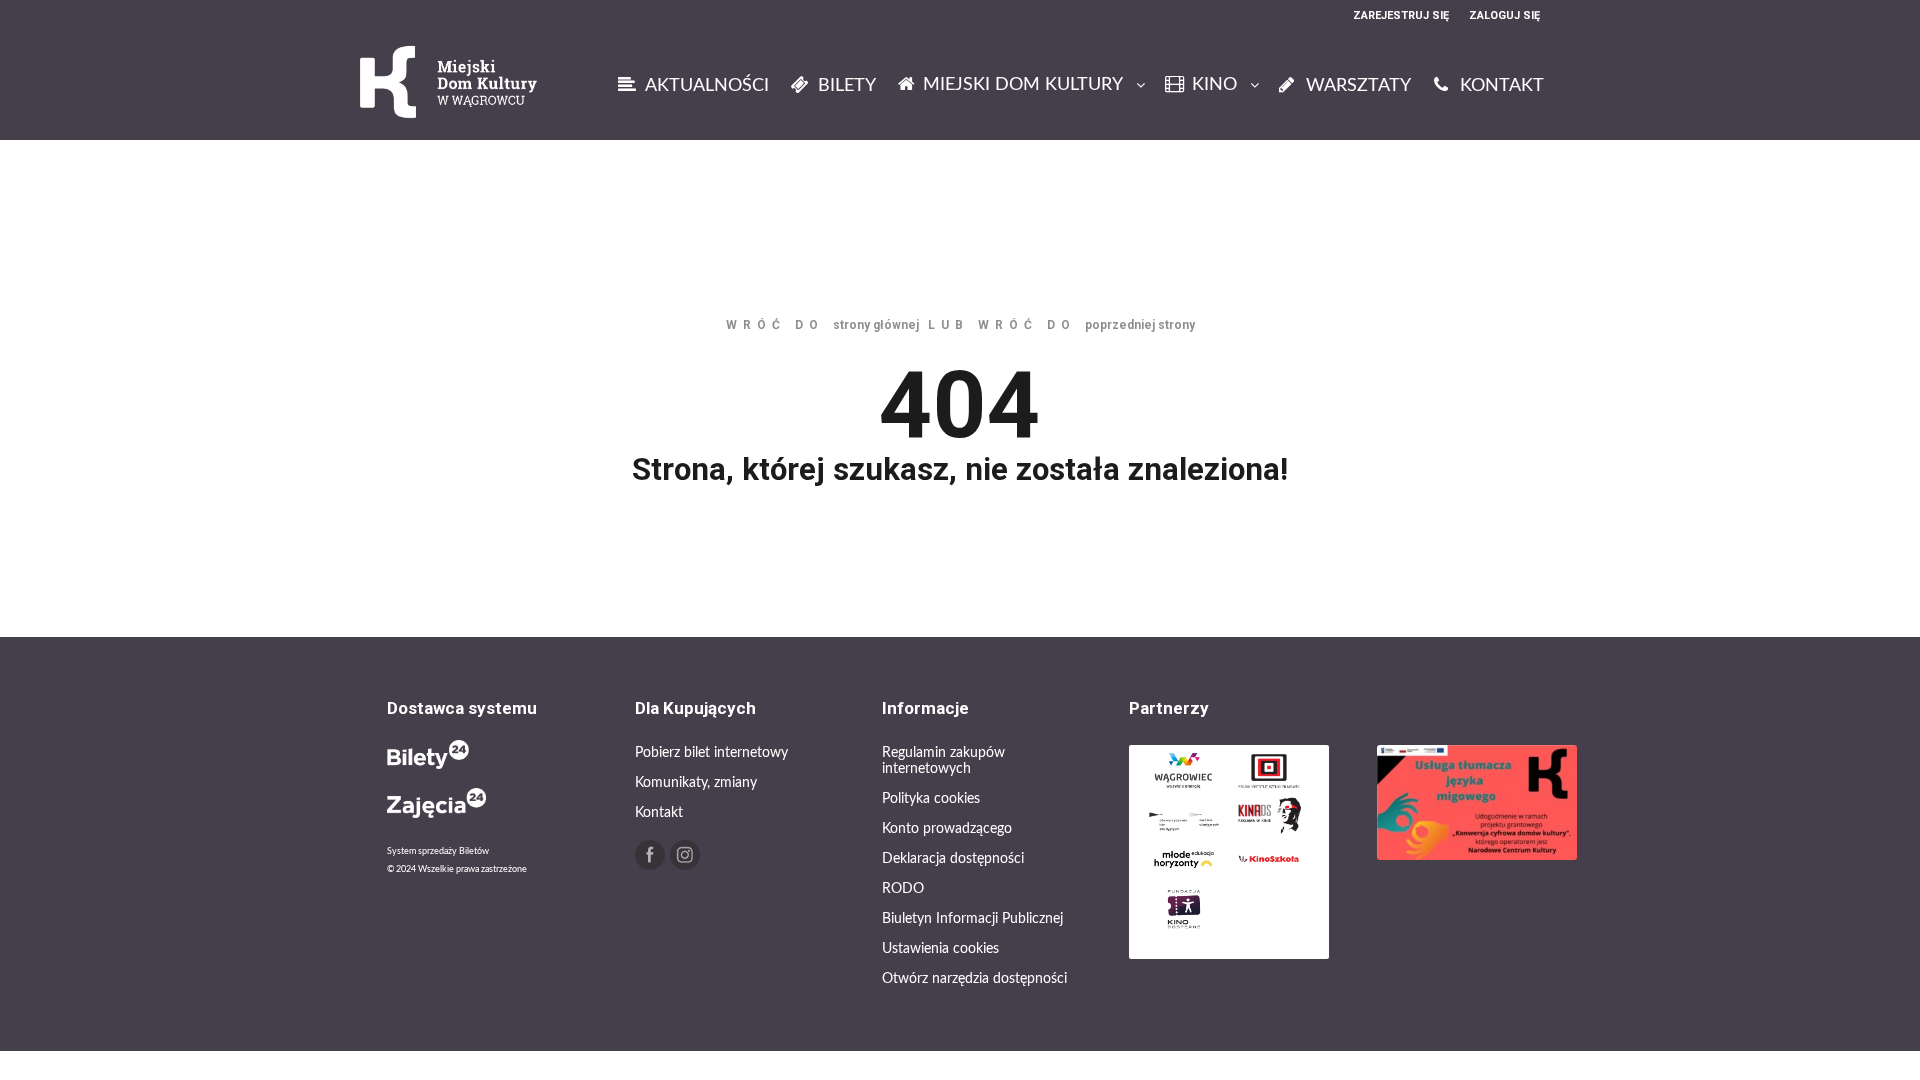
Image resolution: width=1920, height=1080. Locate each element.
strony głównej (876, 325)
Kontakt (659, 813)
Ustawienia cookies (940, 949)
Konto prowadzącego (947, 829)
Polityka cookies (931, 799)
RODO (903, 889)
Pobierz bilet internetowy (711, 753)
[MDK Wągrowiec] (450, 84)
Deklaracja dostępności (953, 859)
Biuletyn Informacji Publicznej (972, 919)
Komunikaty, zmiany (696, 783)
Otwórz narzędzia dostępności (974, 979)
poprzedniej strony (1140, 325)
